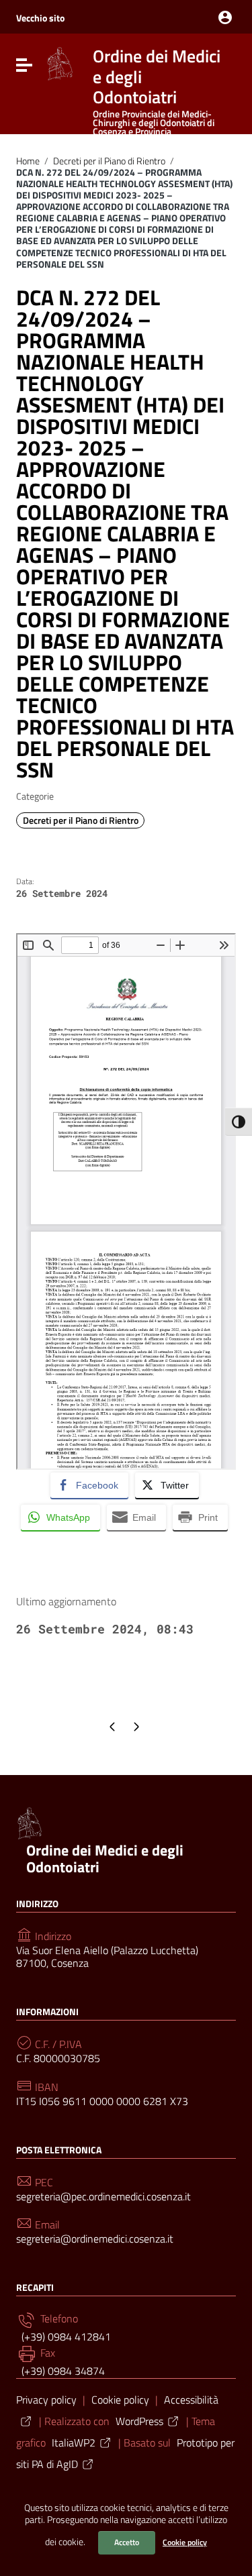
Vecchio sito (40, 18)
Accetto (127, 2542)
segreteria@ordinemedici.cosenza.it (95, 2239)
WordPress (139, 2421)
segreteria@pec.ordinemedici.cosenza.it (103, 2197)
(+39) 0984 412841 (65, 2337)
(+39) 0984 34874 (62, 2371)
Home (28, 161)
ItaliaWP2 (74, 2443)
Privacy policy (46, 2400)
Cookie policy (185, 2542)
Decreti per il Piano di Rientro (109, 161)
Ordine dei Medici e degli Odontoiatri (105, 1859)
